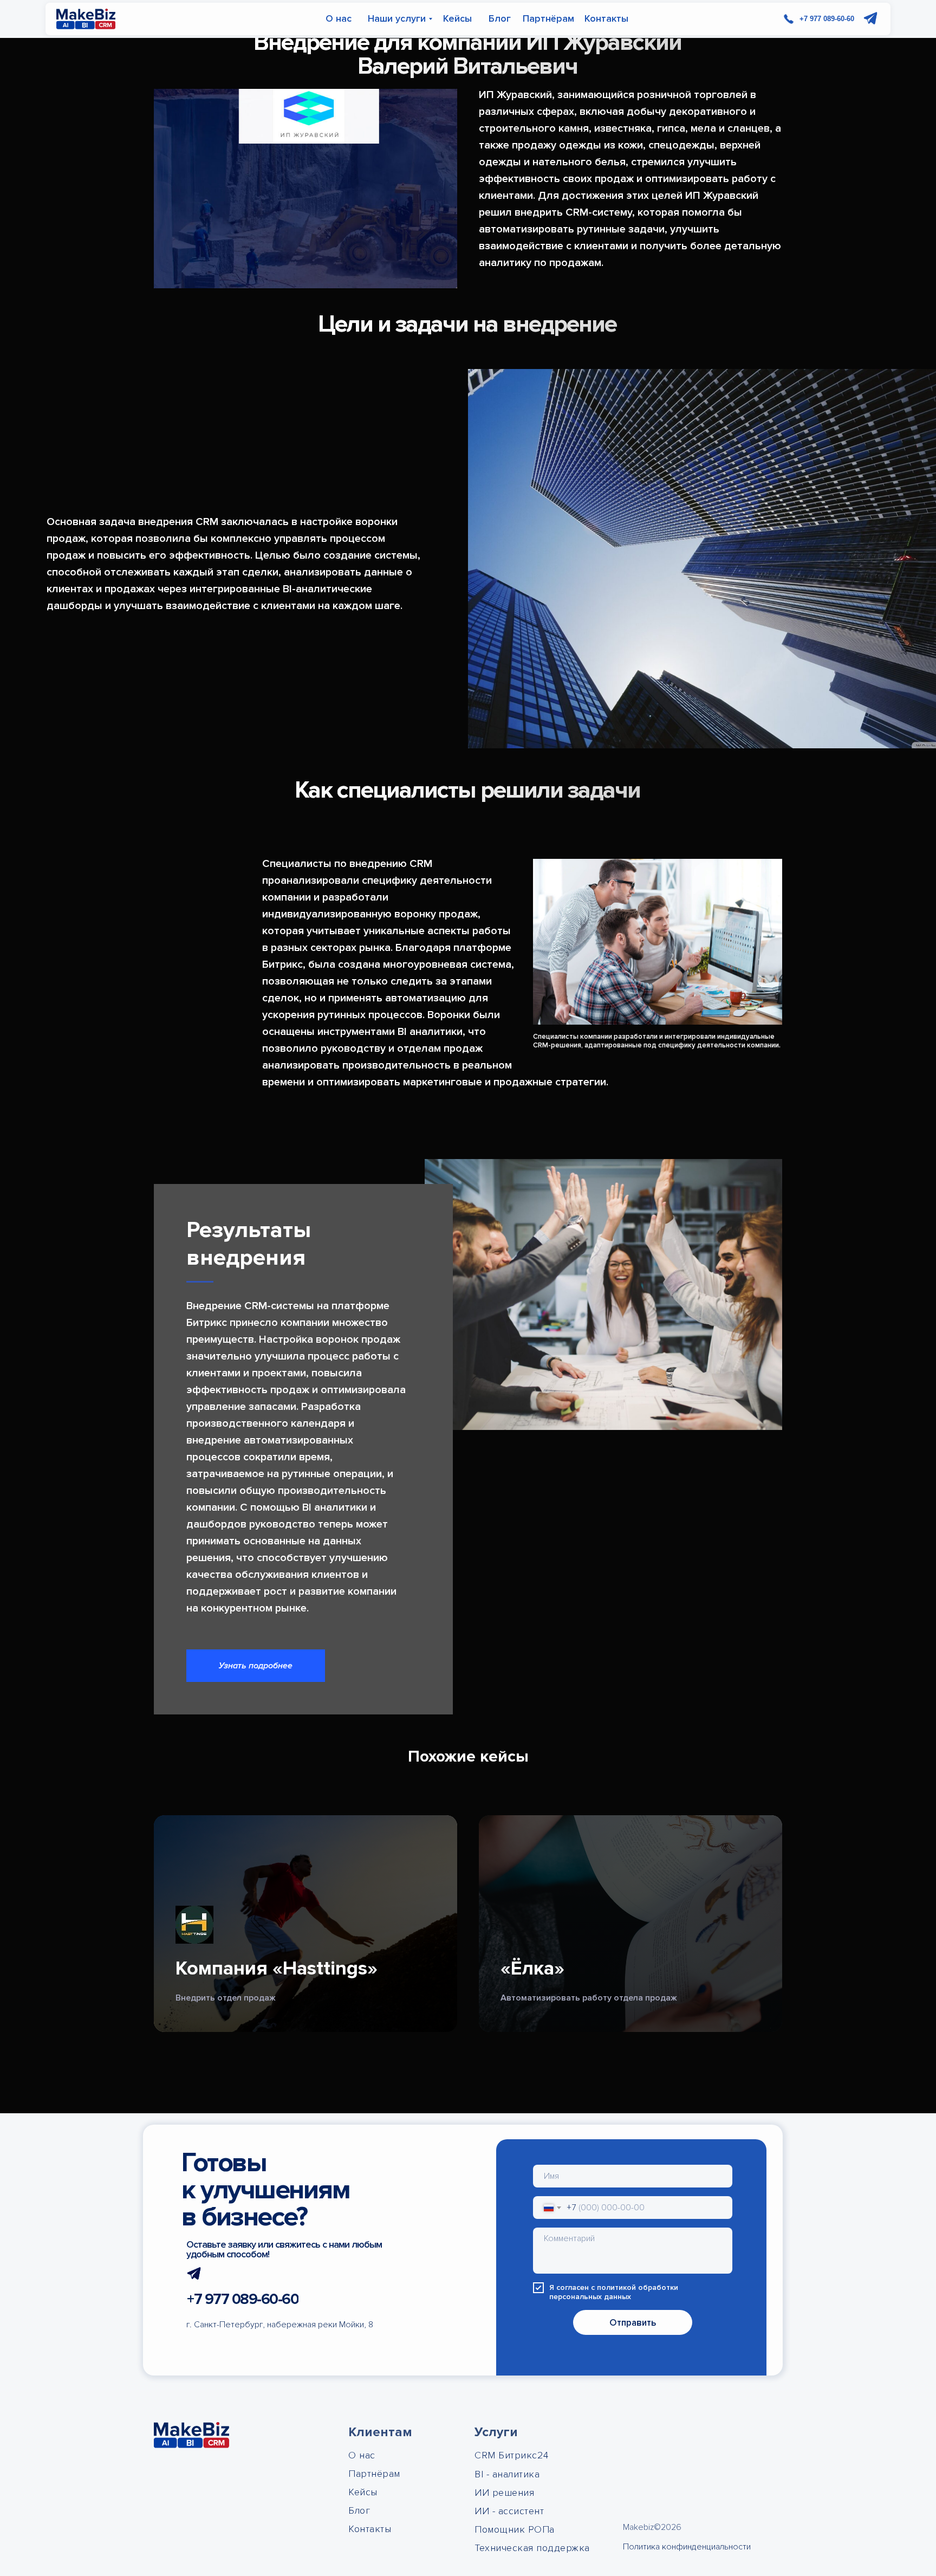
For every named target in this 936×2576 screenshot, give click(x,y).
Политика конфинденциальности (687, 2547)
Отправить (633, 2323)
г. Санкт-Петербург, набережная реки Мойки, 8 (280, 2325)
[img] (86, 19)
